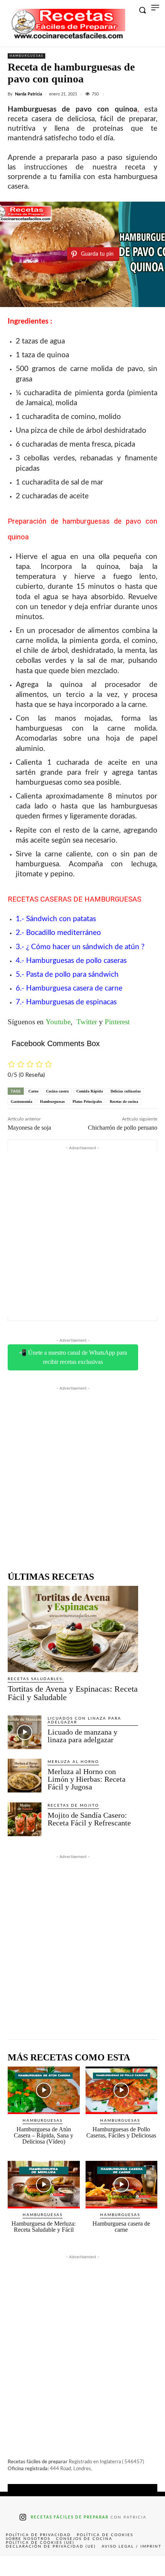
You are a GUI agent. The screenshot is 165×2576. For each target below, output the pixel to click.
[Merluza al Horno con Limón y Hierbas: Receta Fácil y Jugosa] (25, 1776)
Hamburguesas (26, 56)
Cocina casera (57, 1091)
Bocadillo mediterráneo (64, 933)
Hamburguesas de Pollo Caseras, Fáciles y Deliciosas (121, 2132)
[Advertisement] (82, 1234)
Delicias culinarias (126, 1091)
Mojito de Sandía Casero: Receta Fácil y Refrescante (89, 1819)
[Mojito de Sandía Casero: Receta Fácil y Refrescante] (25, 1819)
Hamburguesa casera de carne (74, 988)
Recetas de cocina (124, 1102)
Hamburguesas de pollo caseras (76, 961)
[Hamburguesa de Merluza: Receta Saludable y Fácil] (44, 2185)
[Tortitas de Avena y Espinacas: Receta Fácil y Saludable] (73, 1629)
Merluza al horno (73, 1762)
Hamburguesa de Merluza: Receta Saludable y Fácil (44, 2227)
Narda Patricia (29, 94)
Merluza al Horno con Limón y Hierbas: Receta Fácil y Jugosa (87, 1779)
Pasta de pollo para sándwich (72, 975)
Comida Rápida (90, 1091)
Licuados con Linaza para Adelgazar (84, 1720)
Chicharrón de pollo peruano (123, 1128)
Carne (33, 1091)
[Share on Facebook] (16, 2566)
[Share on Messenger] (148, 2566)
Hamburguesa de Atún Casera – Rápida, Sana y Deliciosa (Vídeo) (44, 2135)
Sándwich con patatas (61, 919)
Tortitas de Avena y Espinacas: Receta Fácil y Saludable (73, 1693)
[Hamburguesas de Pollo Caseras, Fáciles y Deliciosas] (122, 2090)
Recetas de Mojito (73, 1806)
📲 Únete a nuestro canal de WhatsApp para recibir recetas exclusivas (73, 1357)
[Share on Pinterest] (82, 2566)
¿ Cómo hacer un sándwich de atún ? (85, 947)
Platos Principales (87, 1102)
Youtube (58, 1022)
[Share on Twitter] (49, 2566)
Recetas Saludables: (36, 1679)
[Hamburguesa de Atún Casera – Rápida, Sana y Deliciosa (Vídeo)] (44, 2090)
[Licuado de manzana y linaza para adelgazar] (25, 1732)
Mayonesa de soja (29, 1128)
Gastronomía (21, 1102)
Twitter (87, 1022)
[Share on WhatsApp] (115, 2566)
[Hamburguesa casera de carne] (122, 2185)
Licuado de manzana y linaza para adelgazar (82, 1736)
